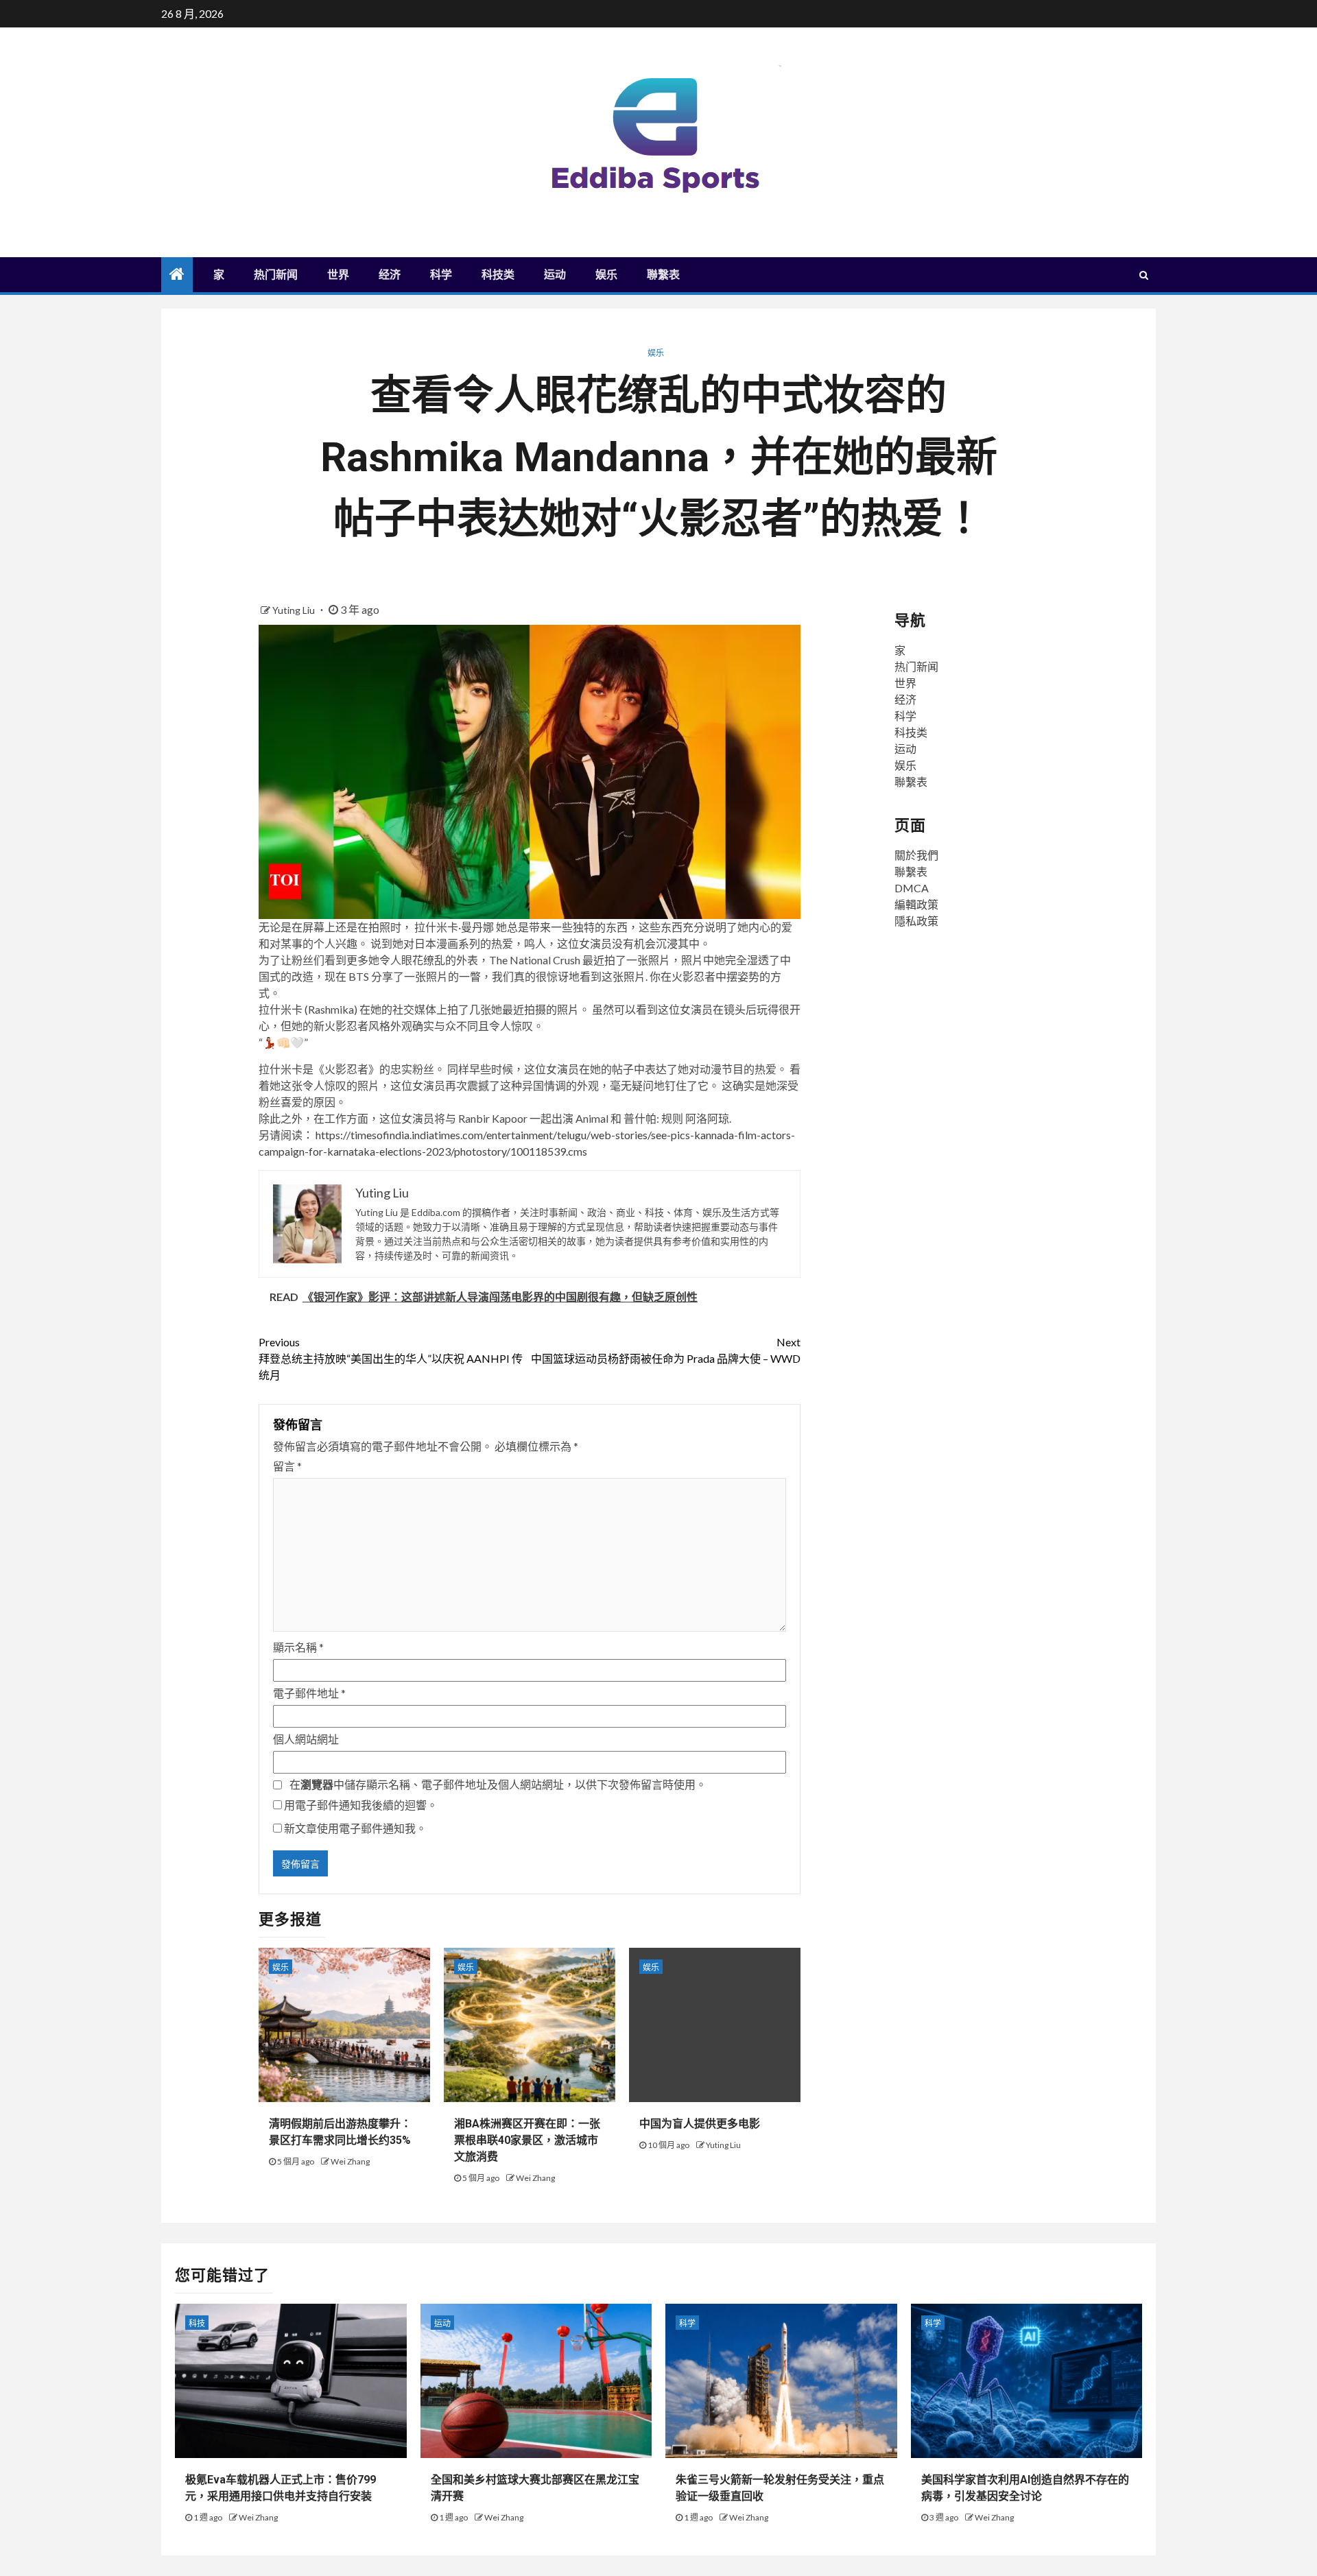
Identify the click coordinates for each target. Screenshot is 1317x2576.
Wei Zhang (350, 2161)
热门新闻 (276, 275)
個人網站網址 (306, 1739)
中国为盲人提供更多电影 (700, 2124)
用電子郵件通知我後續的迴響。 (361, 1805)
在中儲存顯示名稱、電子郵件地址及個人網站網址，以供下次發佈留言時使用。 (498, 1784)
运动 (555, 275)
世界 (338, 275)
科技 (197, 2323)
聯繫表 (663, 275)
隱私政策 (916, 921)
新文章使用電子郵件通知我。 (355, 1828)
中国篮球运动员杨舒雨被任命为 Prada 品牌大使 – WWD (666, 1350)
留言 (287, 1466)
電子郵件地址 (309, 1693)
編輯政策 (916, 904)
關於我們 (916, 855)
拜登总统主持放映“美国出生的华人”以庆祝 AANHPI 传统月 (391, 1358)
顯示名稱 (298, 1647)
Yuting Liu (295, 610)
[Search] (1144, 275)
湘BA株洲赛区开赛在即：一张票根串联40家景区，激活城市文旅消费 (527, 2140)
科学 (441, 275)
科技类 (498, 275)
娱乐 (606, 275)
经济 (390, 275)
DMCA (912, 888)
